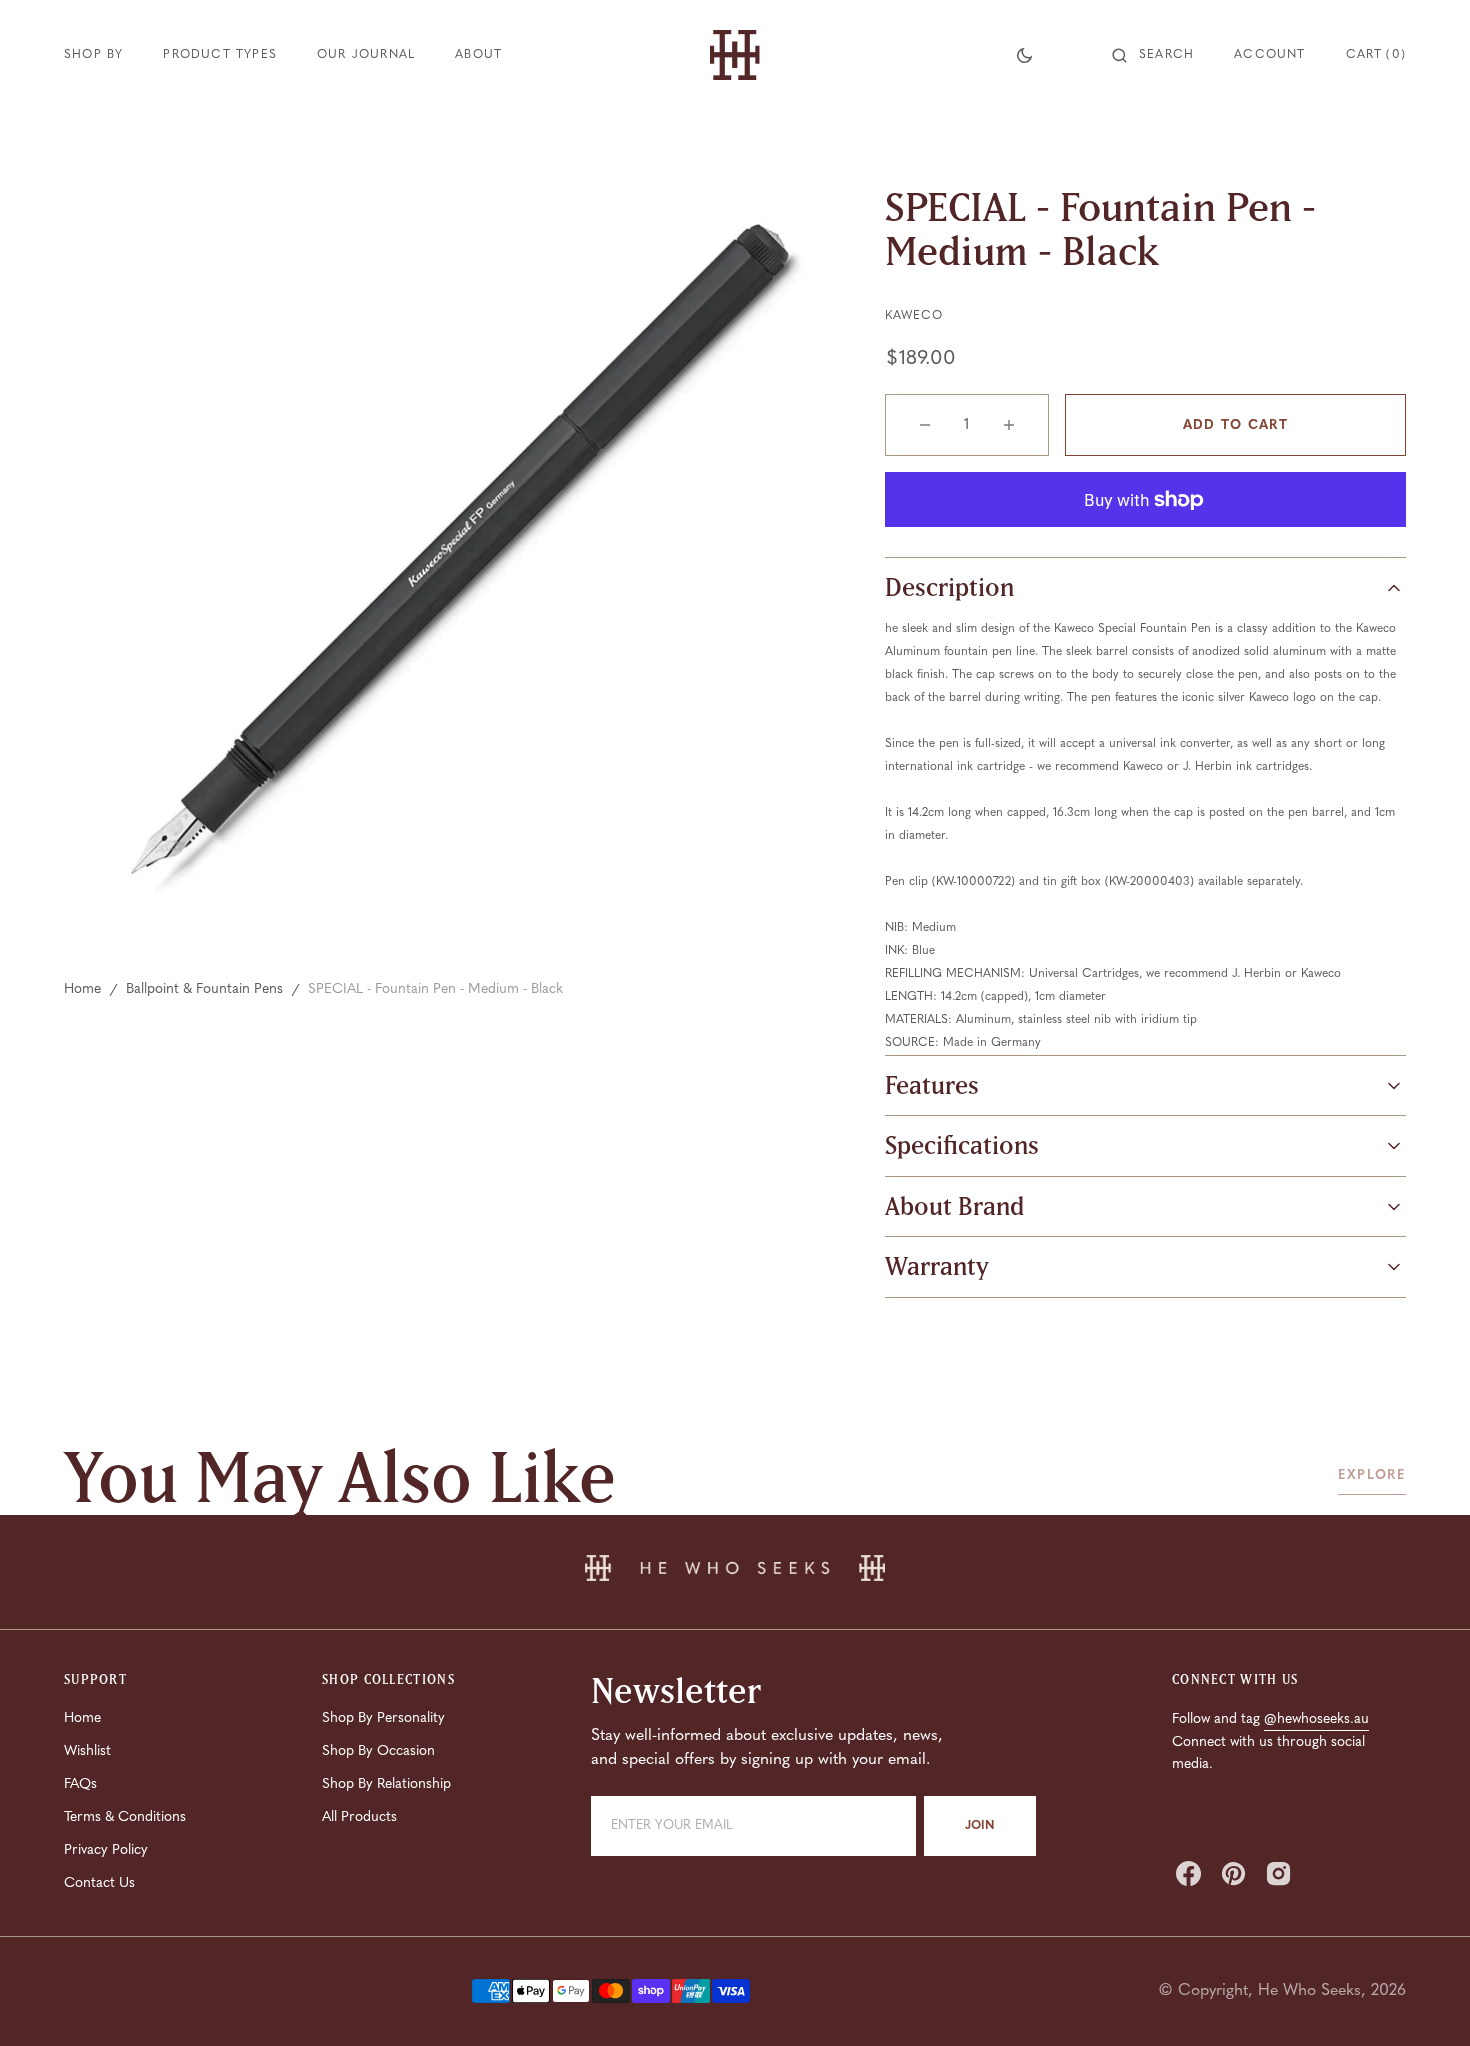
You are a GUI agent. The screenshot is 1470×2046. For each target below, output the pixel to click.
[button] (1153, 55)
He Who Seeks (1309, 1991)
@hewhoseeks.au (1316, 1719)
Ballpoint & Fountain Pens (204, 989)
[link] (735, 1572)
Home (82, 989)
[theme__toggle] (1024, 55)
